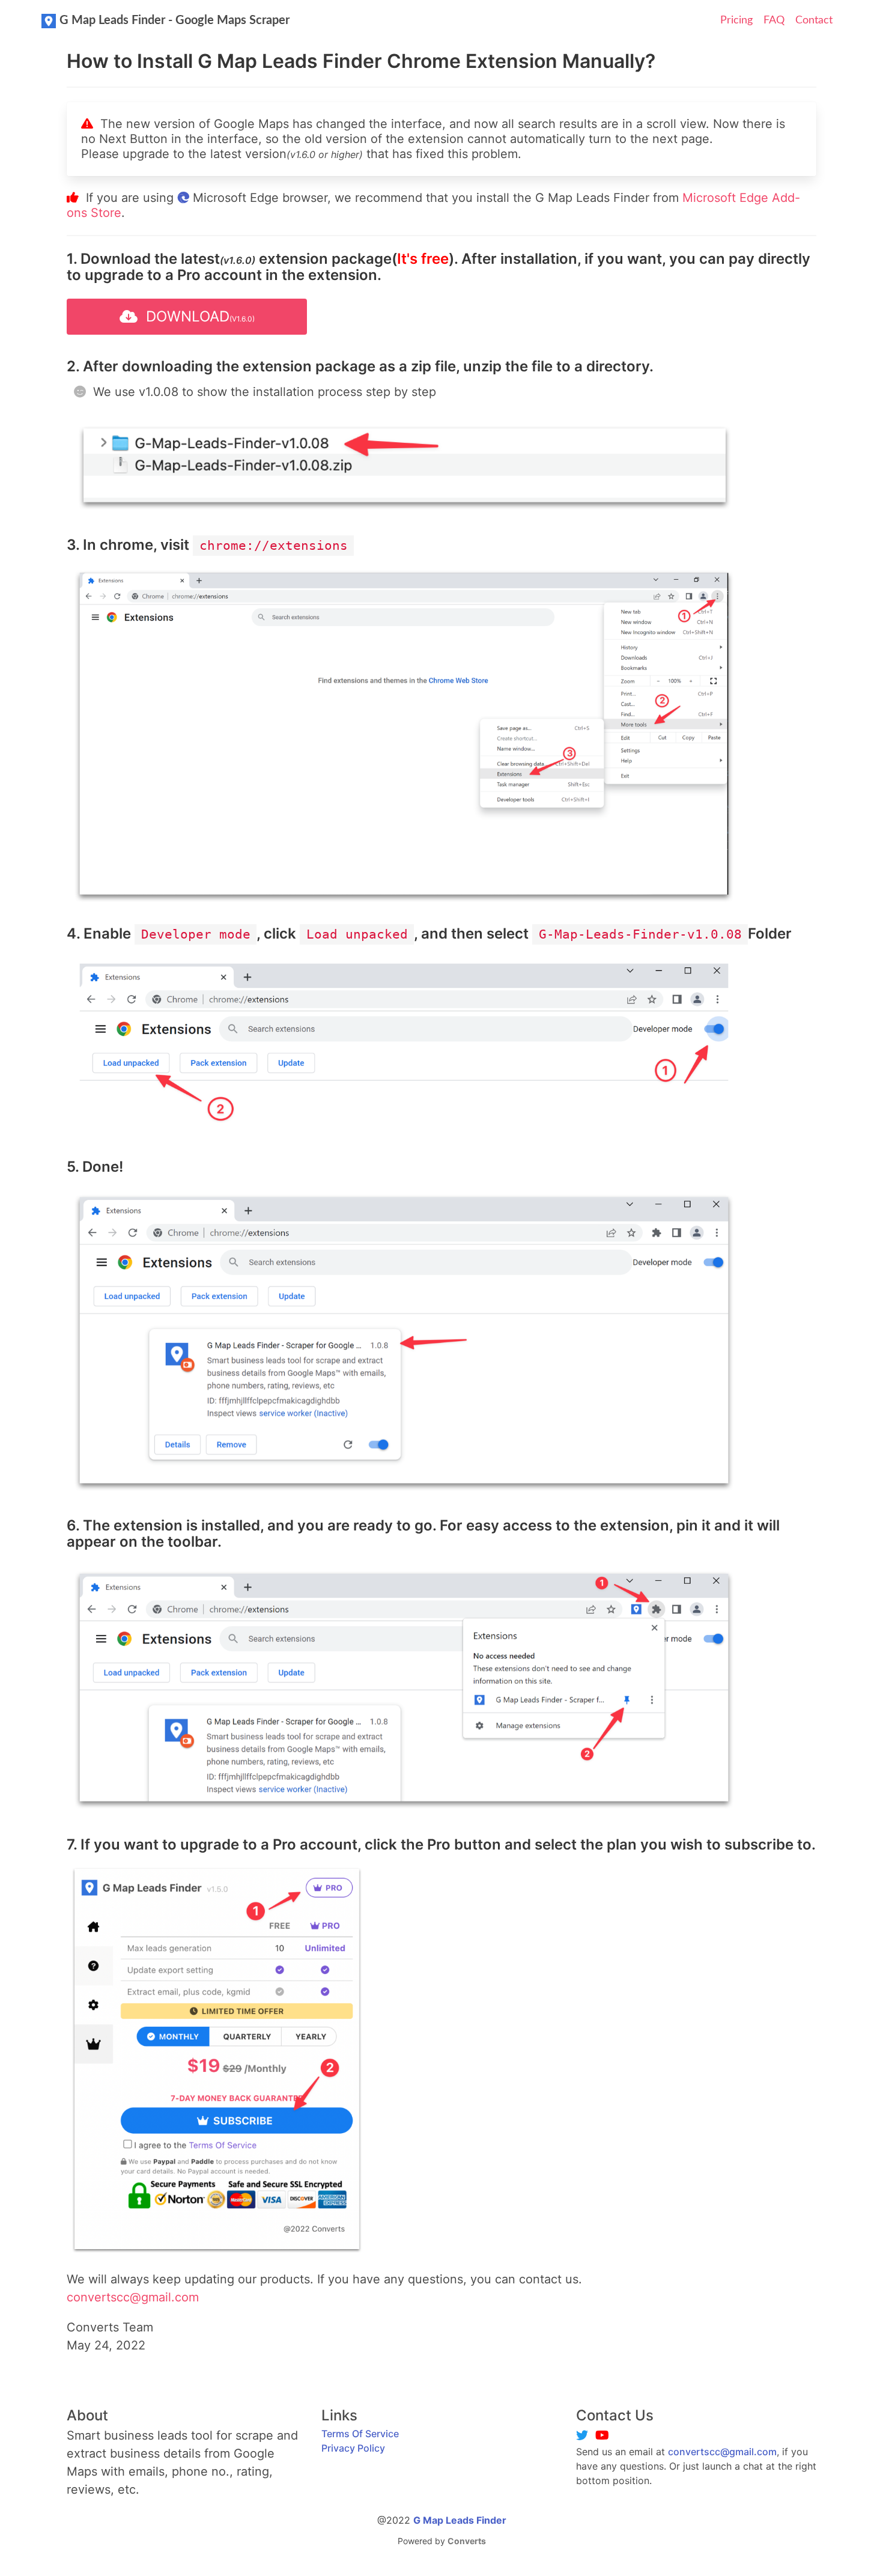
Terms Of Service (360, 2434)
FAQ (774, 20)
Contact (814, 20)
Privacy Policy (353, 2448)
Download (196, 316)
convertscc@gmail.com (722, 2452)
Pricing (736, 20)
